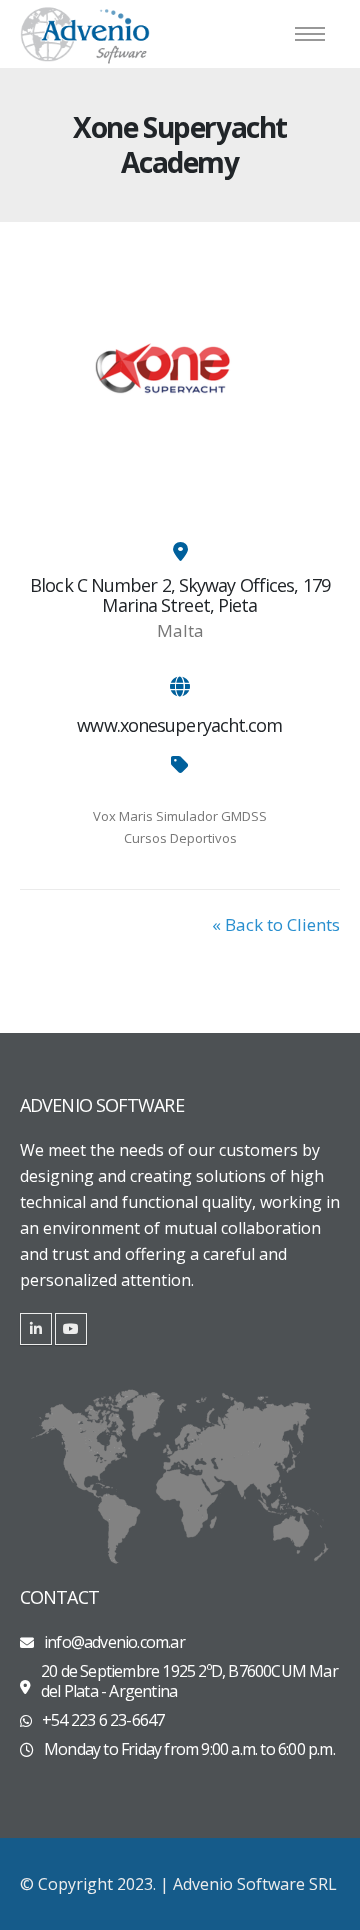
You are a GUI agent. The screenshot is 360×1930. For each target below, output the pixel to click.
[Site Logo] (85, 34)
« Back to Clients (276, 924)
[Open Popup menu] (310, 34)
